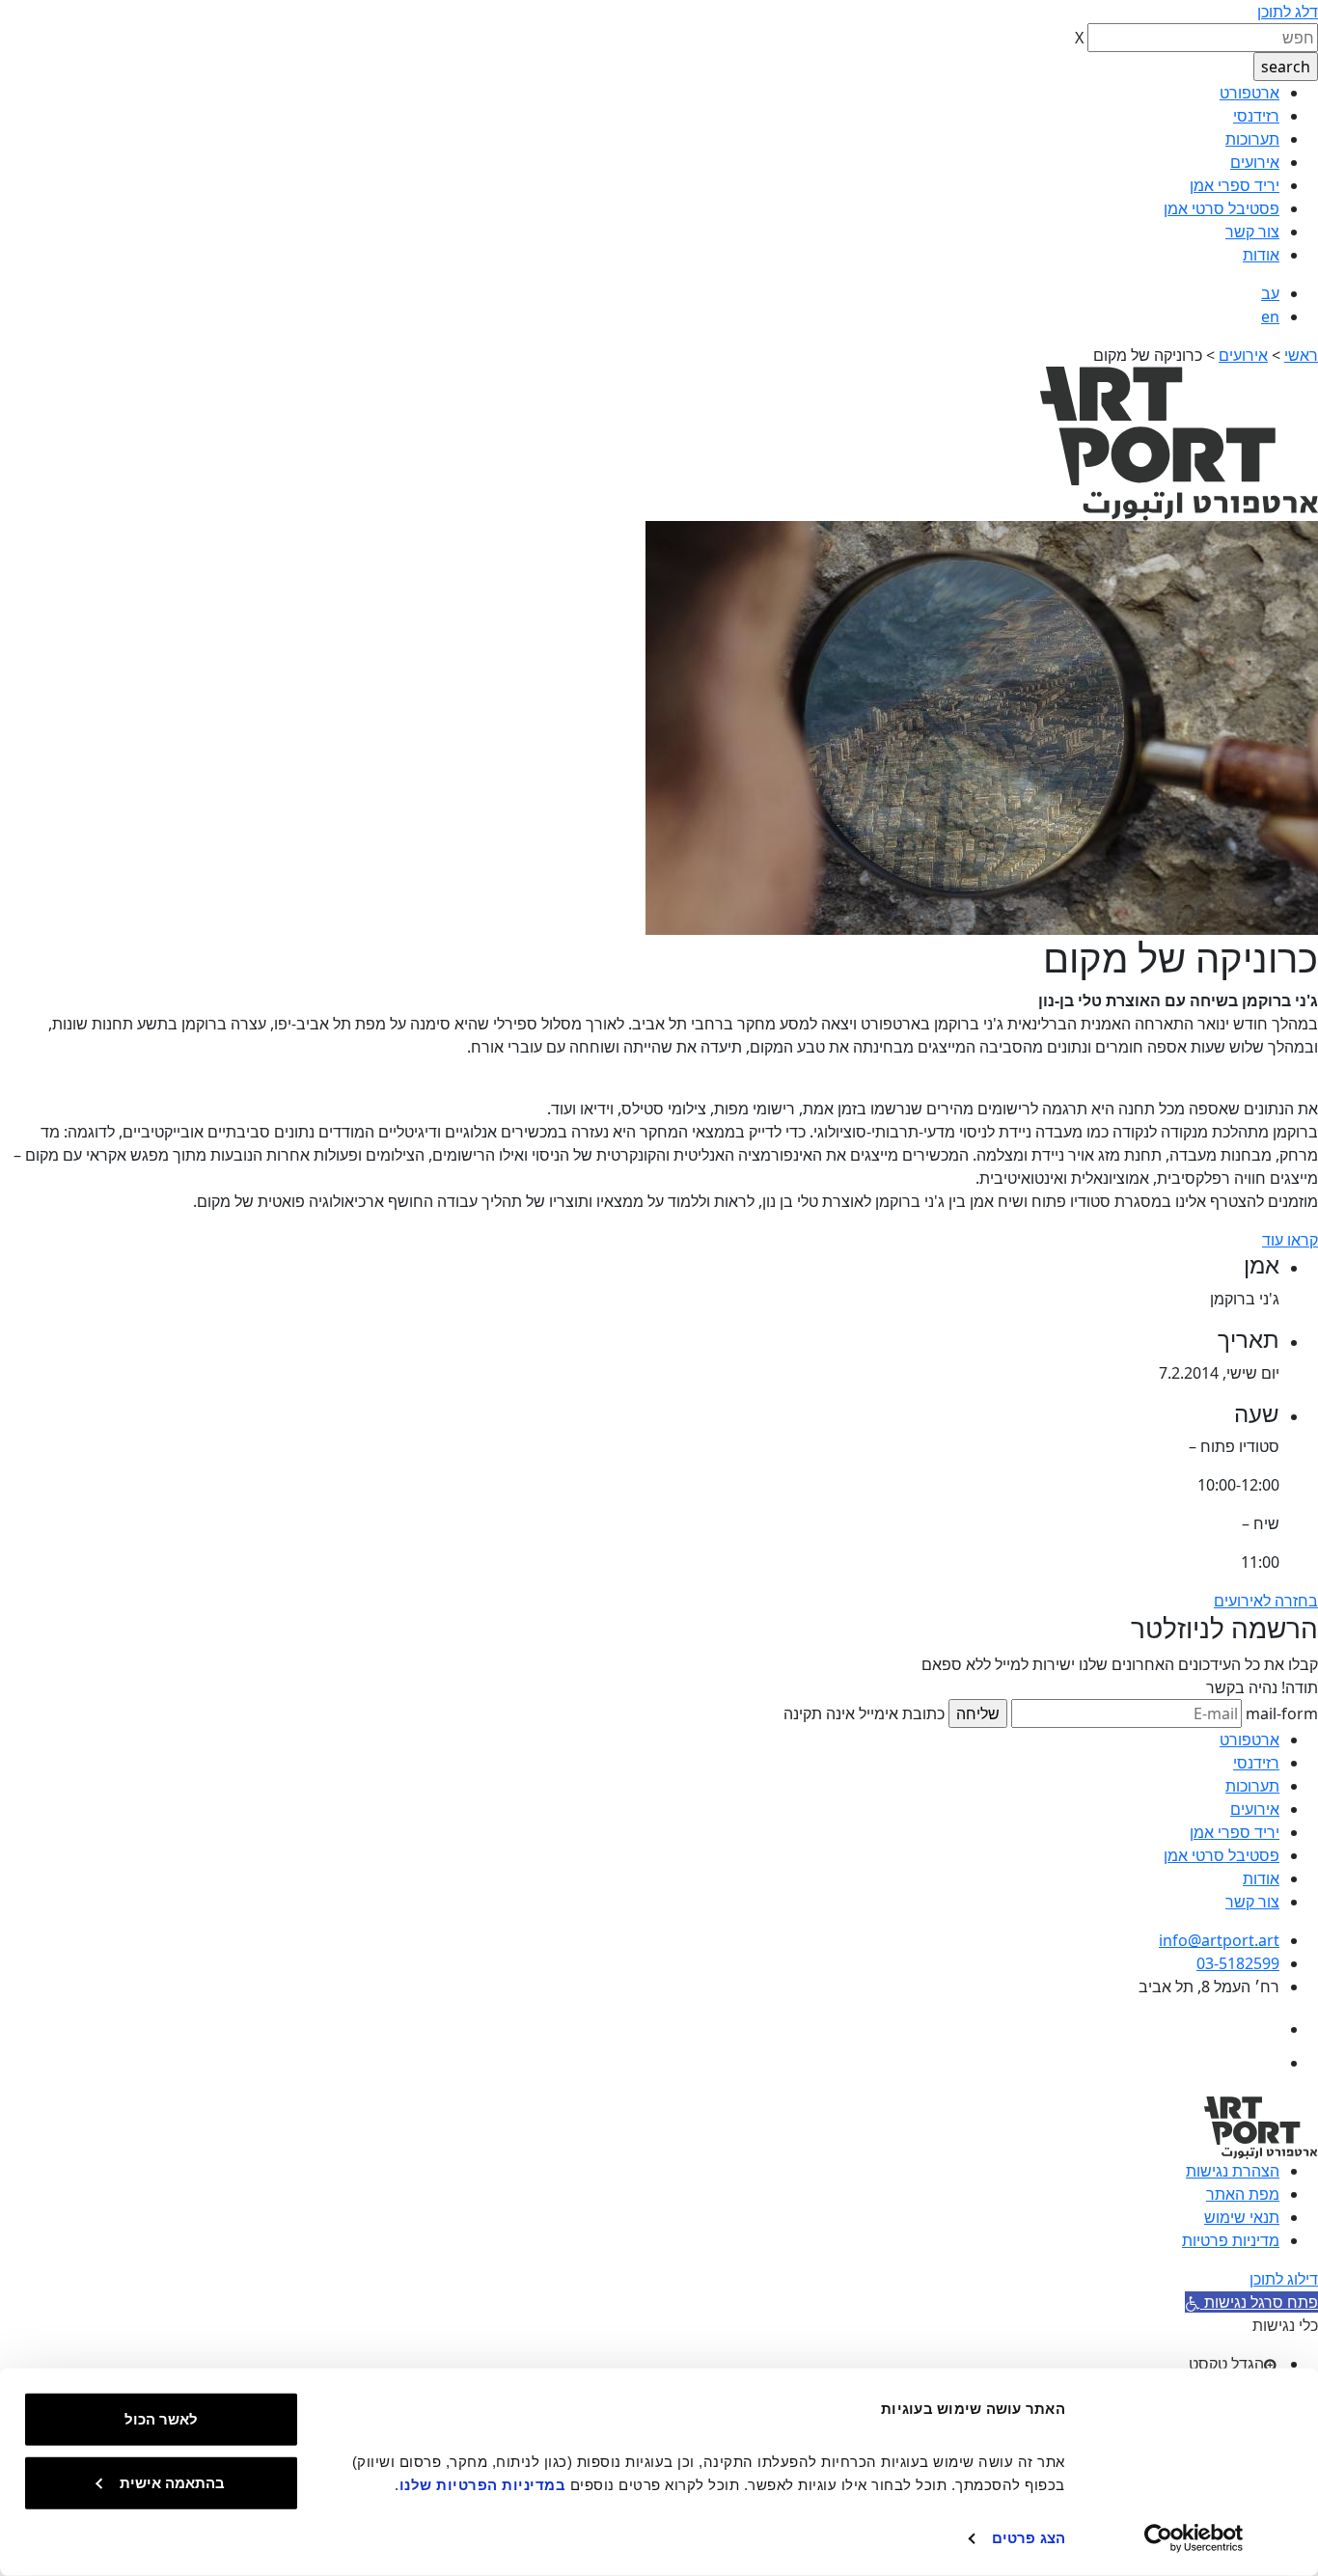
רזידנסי (1256, 116)
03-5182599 (1238, 1963)
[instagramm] (1263, 2063)
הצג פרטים (1029, 2538)
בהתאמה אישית (172, 2482)
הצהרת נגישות (1233, 2171)
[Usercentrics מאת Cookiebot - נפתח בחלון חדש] (1194, 2538)
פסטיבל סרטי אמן (1222, 208)
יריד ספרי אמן (1235, 185)
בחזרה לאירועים (1266, 1601)
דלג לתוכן (1288, 12)
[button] (1251, 2302)
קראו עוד (1290, 1240)
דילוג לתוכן (1284, 2279)
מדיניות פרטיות (1231, 2240)
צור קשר (1252, 232)
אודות (1261, 255)
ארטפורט (1249, 93)
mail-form (1282, 1713)
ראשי (1301, 355)
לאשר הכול (161, 2419)
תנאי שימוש (1242, 2217)
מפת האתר (1243, 2194)
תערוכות (1252, 139)
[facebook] (1263, 2029)
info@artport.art (1219, 1940)
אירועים (1255, 162)
